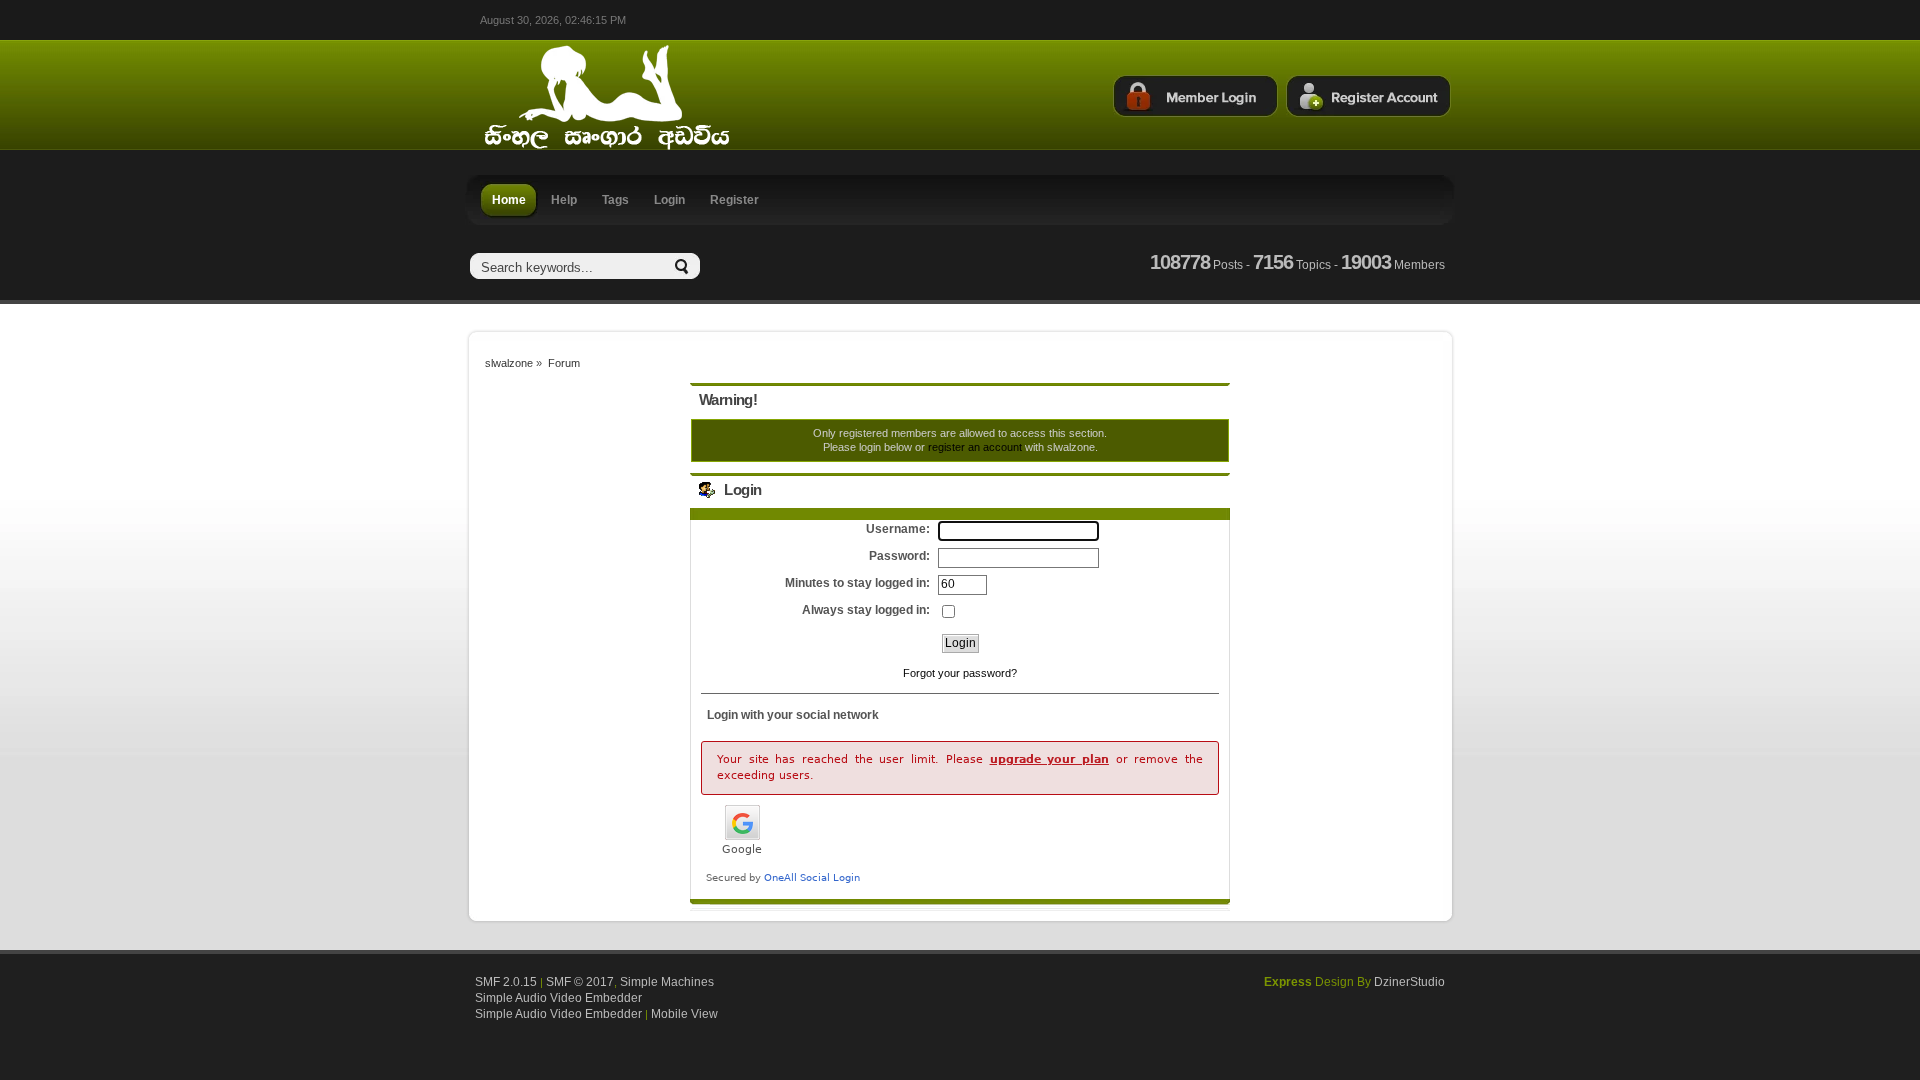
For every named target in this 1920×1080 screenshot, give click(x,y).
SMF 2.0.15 (506, 982)
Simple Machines (667, 982)
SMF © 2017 (580, 982)
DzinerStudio (1409, 982)
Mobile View (684, 1014)
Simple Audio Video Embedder (558, 998)
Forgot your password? (960, 673)
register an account (975, 447)
